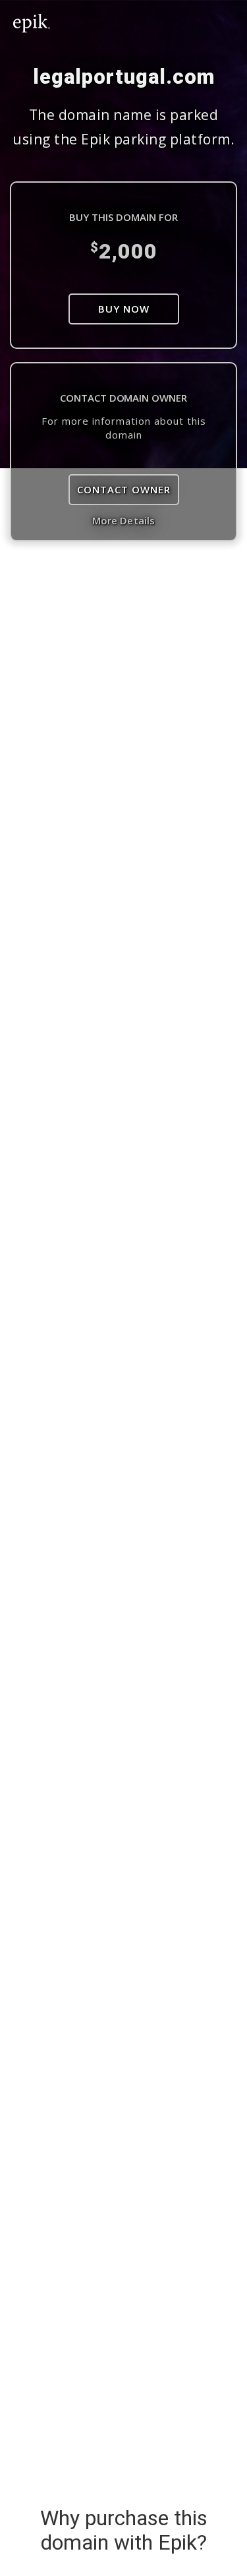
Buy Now (124, 309)
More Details (123, 520)
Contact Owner (124, 489)
